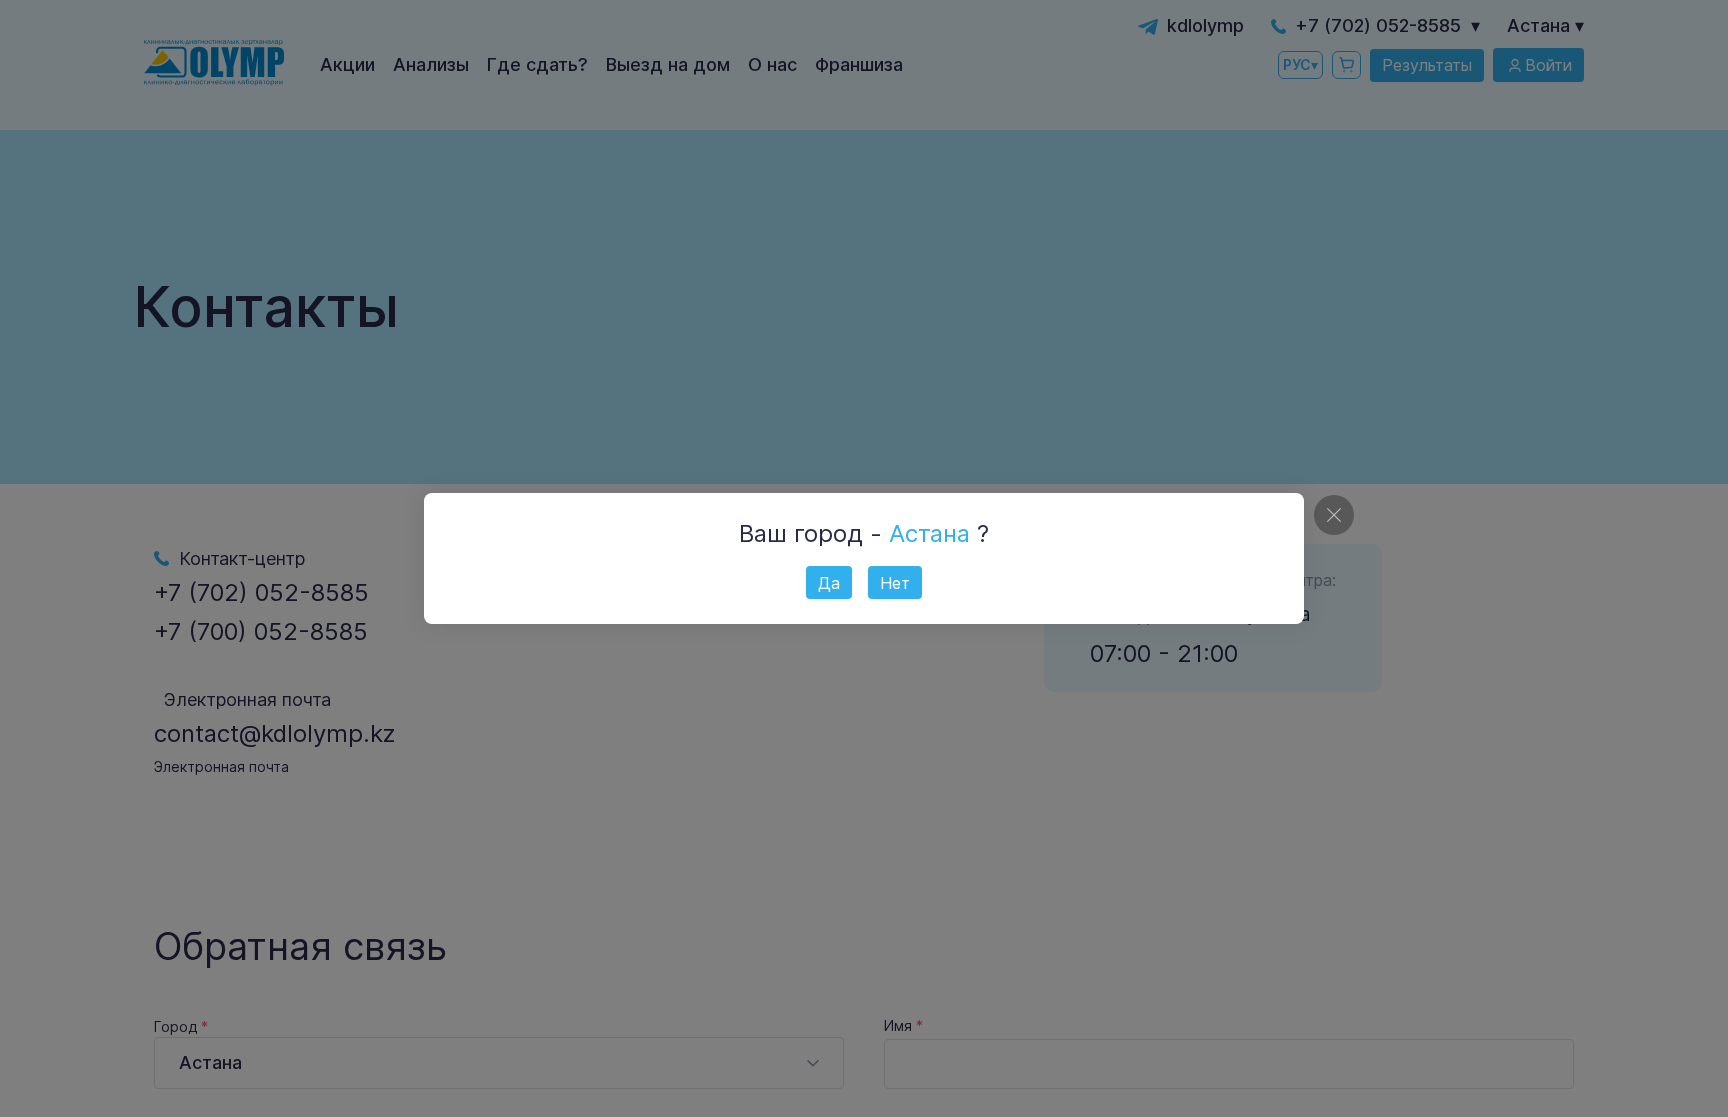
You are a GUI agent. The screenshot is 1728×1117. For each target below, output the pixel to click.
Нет (895, 583)
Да (829, 583)
